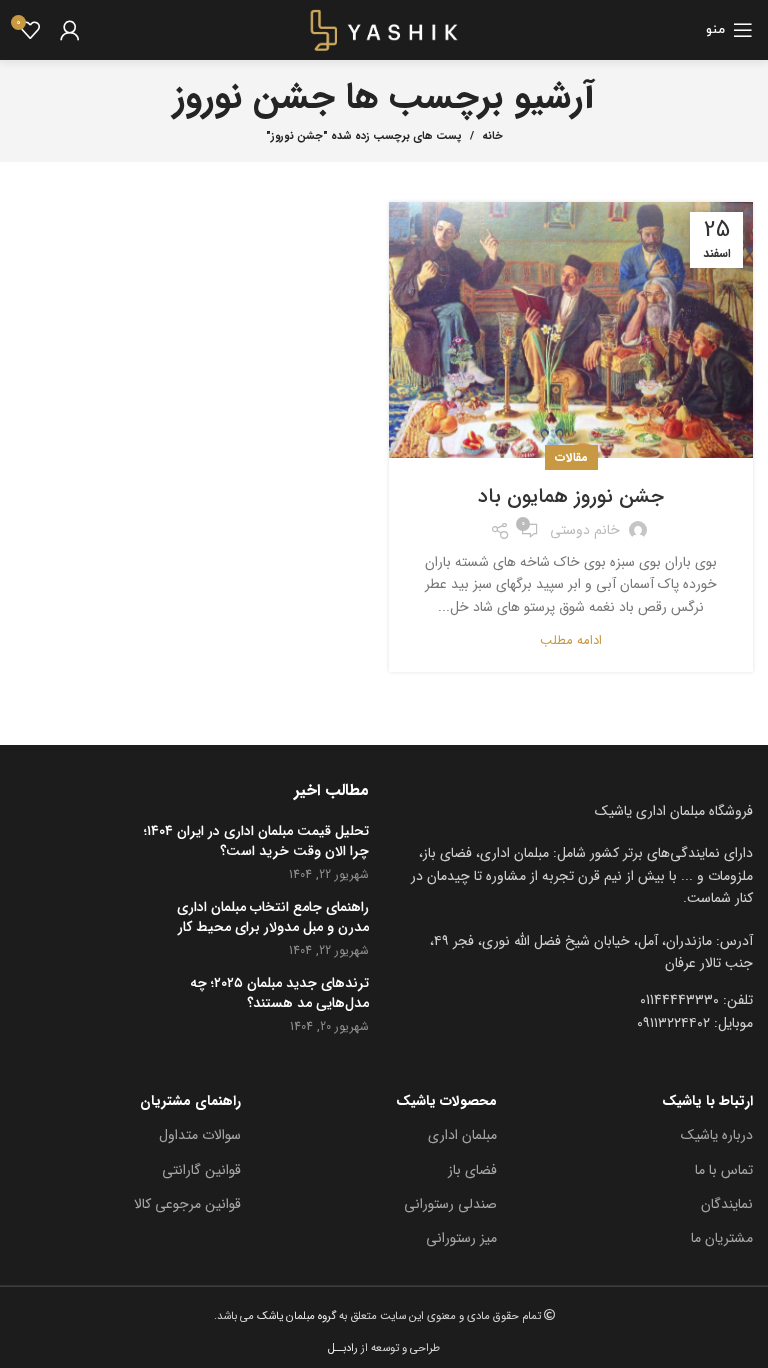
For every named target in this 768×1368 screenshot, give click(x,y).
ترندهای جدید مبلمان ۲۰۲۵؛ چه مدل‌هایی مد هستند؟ (279, 993)
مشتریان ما (722, 1238)
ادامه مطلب (571, 640)
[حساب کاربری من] (70, 30)
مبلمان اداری (462, 1135)
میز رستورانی (461, 1238)
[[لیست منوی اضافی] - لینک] (576, 952)
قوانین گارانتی (201, 1170)
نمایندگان (727, 1204)
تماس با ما (724, 1170)
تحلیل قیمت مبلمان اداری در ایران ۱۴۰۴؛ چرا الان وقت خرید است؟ (256, 841)
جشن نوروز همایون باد (571, 496)
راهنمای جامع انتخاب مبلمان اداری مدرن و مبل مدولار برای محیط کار (273, 917)
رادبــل (343, 1348)
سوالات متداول (200, 1135)
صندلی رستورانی (450, 1204)
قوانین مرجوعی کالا (187, 1204)
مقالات (571, 457)
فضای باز (472, 1170)
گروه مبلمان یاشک (295, 1316)
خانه (492, 137)
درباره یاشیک (717, 1135)
